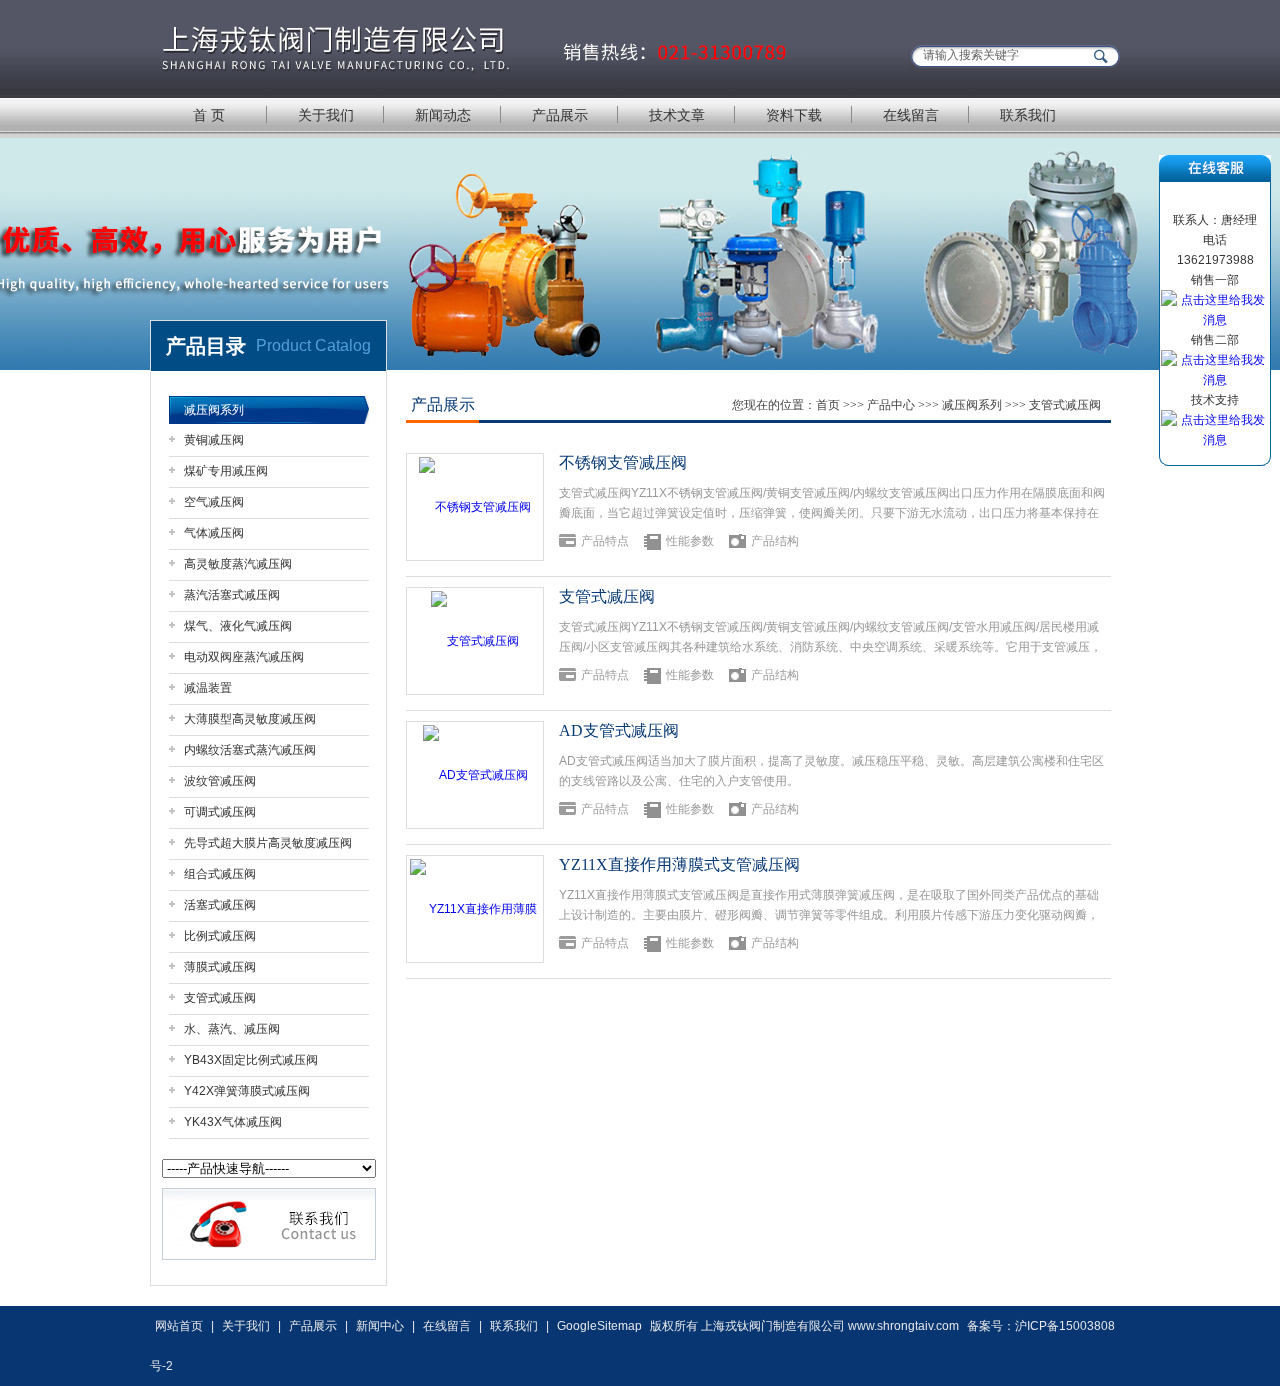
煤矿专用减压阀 (226, 471)
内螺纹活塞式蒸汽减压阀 (250, 750)
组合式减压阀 (220, 874)
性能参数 (690, 541)
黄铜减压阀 (214, 440)
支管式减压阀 (220, 998)
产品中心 (891, 405)
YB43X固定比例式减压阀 (251, 1060)
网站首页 (179, 1326)
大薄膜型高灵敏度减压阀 (250, 719)
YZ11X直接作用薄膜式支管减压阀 (679, 864)
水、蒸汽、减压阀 (232, 1029)
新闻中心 (380, 1326)
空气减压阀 (214, 502)
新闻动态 (443, 115)
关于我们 (326, 115)
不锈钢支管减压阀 (623, 462)
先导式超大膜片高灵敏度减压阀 (268, 843)
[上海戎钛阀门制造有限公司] (475, 47)
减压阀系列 (214, 410)
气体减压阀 (214, 533)
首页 (828, 405)
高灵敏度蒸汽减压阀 (238, 564)
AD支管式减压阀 (619, 730)
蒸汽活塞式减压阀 (232, 595)
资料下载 (794, 115)
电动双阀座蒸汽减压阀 (244, 657)
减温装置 (208, 688)
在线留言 (911, 115)
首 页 (209, 115)
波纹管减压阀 (220, 781)
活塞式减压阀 (220, 905)
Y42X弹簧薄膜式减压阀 (247, 1091)
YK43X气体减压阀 (233, 1122)
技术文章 (677, 115)
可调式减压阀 (220, 812)
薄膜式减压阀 (220, 967)
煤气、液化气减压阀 (238, 626)
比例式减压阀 (220, 936)
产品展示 (560, 115)
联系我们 (1028, 115)
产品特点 (605, 541)
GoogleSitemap (599, 1326)
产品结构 (775, 541)
